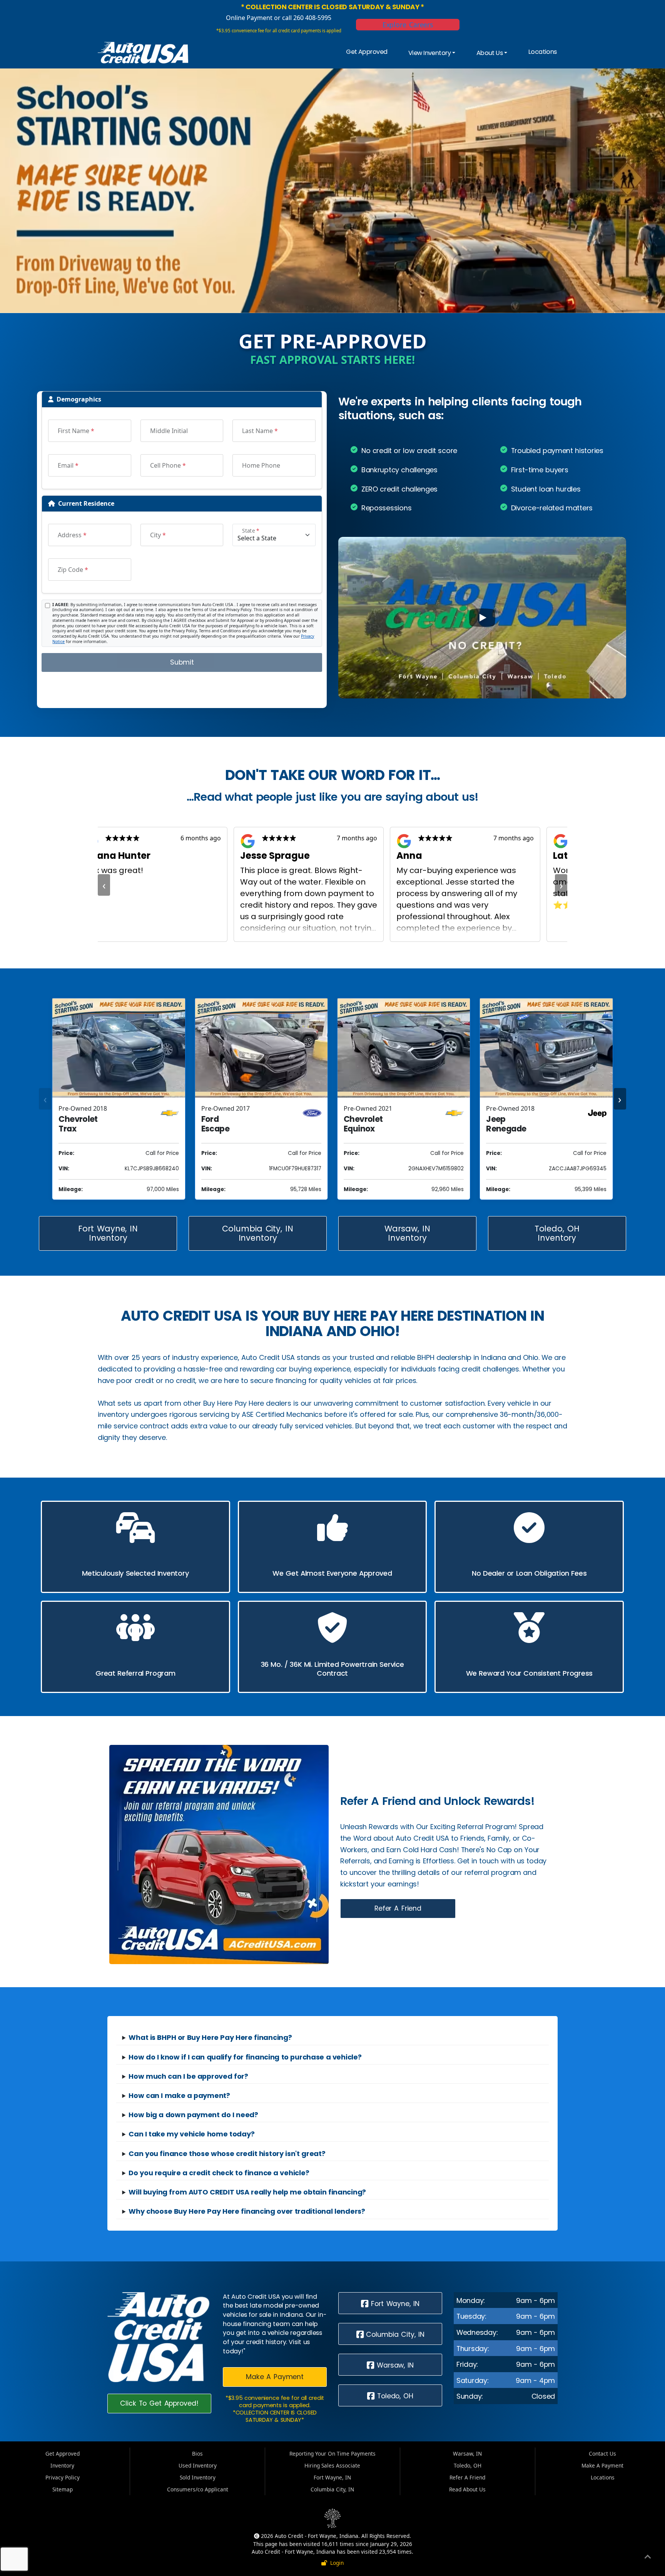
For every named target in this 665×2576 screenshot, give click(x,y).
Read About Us (467, 2489)
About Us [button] (490, 53)
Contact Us (602, 2454)
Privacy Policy (63, 2477)
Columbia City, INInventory (258, 1233)
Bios (197, 2454)
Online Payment (249, 18)
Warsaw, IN (394, 2365)
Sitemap (63, 2489)
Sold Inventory (198, 2477)
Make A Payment (275, 2377)
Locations (543, 52)
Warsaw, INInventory (407, 1233)
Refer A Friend (398, 1908)
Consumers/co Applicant (198, 2489)
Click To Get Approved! (159, 2403)
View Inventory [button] (429, 53)
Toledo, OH (394, 2396)
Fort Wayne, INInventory (108, 1233)
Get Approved (367, 52)
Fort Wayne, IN (394, 2304)
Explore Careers (408, 25)
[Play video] (482, 618)
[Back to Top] (648, 2558)
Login (335, 2563)
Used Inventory (198, 2465)
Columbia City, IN (394, 2334)
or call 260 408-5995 (302, 18)
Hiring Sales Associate (332, 2465)
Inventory (62, 2465)
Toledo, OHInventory (557, 1233)
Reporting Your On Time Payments (332, 2454)
